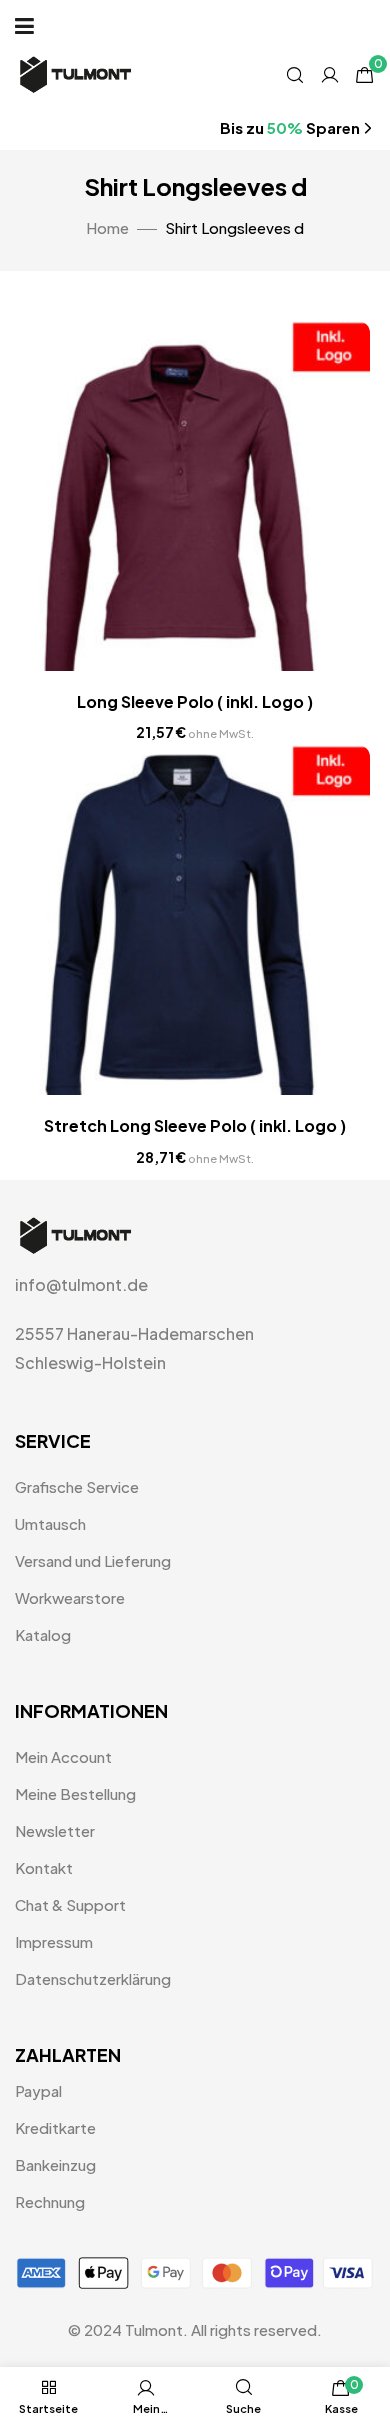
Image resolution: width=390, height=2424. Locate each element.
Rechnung (50, 2201)
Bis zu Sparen (290, 127)
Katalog (43, 1634)
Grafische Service (77, 1486)
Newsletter (55, 1830)
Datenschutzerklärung (93, 1978)
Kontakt (44, 1867)
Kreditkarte (55, 2127)
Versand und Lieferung (93, 1560)
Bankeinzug (55, 2164)
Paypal (38, 2090)
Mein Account (63, 1756)
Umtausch (50, 1523)
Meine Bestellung (75, 1793)
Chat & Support (70, 1904)
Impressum (54, 1941)
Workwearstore (70, 1597)
